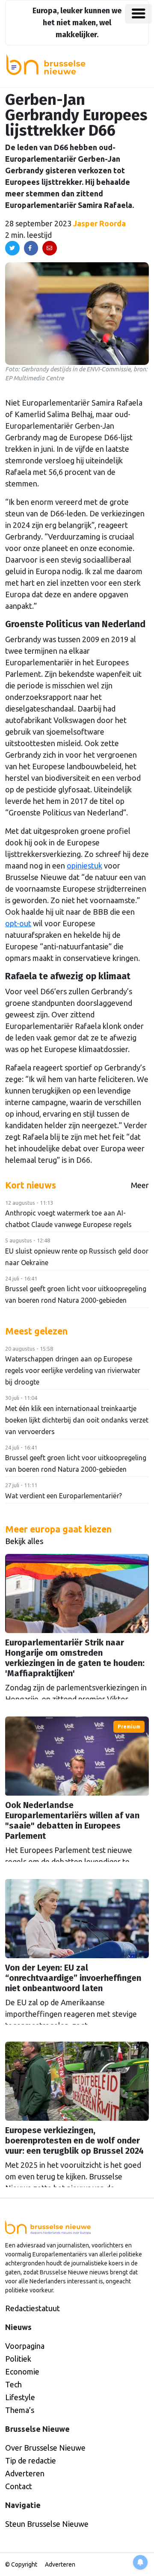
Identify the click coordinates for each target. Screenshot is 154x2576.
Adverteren (25, 2473)
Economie (22, 2371)
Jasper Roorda (99, 223)
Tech (13, 2384)
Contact (19, 2486)
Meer (140, 1185)
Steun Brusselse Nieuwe (47, 2524)
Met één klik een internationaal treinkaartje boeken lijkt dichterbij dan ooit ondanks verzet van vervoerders (77, 1420)
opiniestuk (84, 866)
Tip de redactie (31, 2460)
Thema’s (20, 2410)
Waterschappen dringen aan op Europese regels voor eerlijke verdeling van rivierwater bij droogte (73, 1370)
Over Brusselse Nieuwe (45, 2448)
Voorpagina (25, 2346)
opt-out (18, 923)
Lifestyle (20, 2397)
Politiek (18, 2359)
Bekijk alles (24, 1541)
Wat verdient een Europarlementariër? (64, 1496)
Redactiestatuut (33, 2308)
